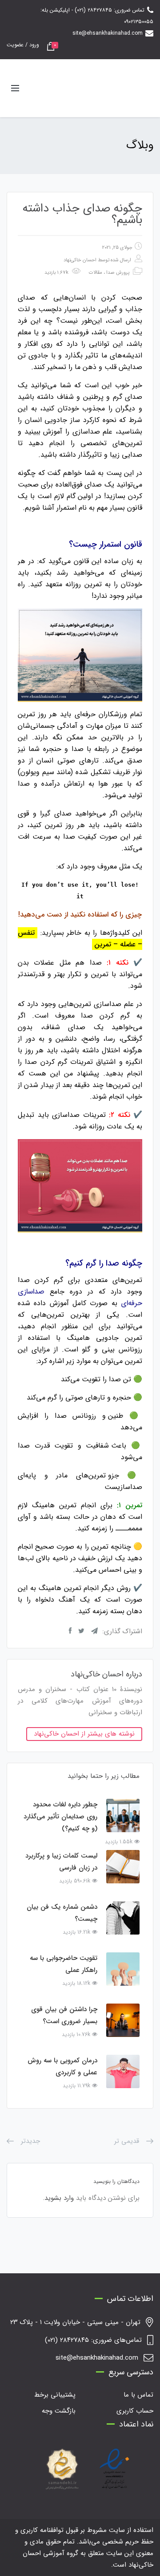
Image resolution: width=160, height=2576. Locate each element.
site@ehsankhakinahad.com (108, 33)
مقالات (96, 273)
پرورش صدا (118, 273)
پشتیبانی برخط (55, 2395)
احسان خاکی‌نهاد (80, 260)
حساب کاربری (135, 2411)
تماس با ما (138, 2395)
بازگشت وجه (59, 2411)
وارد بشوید (59, 2198)
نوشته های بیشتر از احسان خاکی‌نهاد (84, 1734)
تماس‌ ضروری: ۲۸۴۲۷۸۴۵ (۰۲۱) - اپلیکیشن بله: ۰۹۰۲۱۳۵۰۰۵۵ (97, 16)
